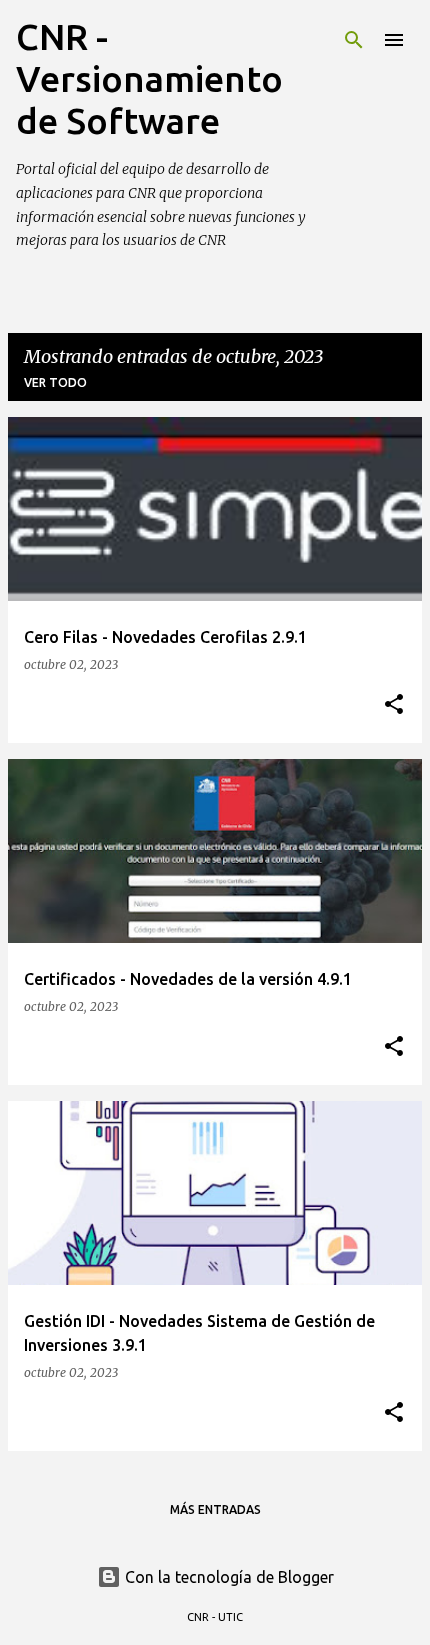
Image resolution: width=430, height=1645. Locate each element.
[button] (394, 705)
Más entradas (215, 1509)
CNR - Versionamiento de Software (149, 78)
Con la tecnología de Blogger (227, 1577)
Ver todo (55, 382)
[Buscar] (354, 40)
